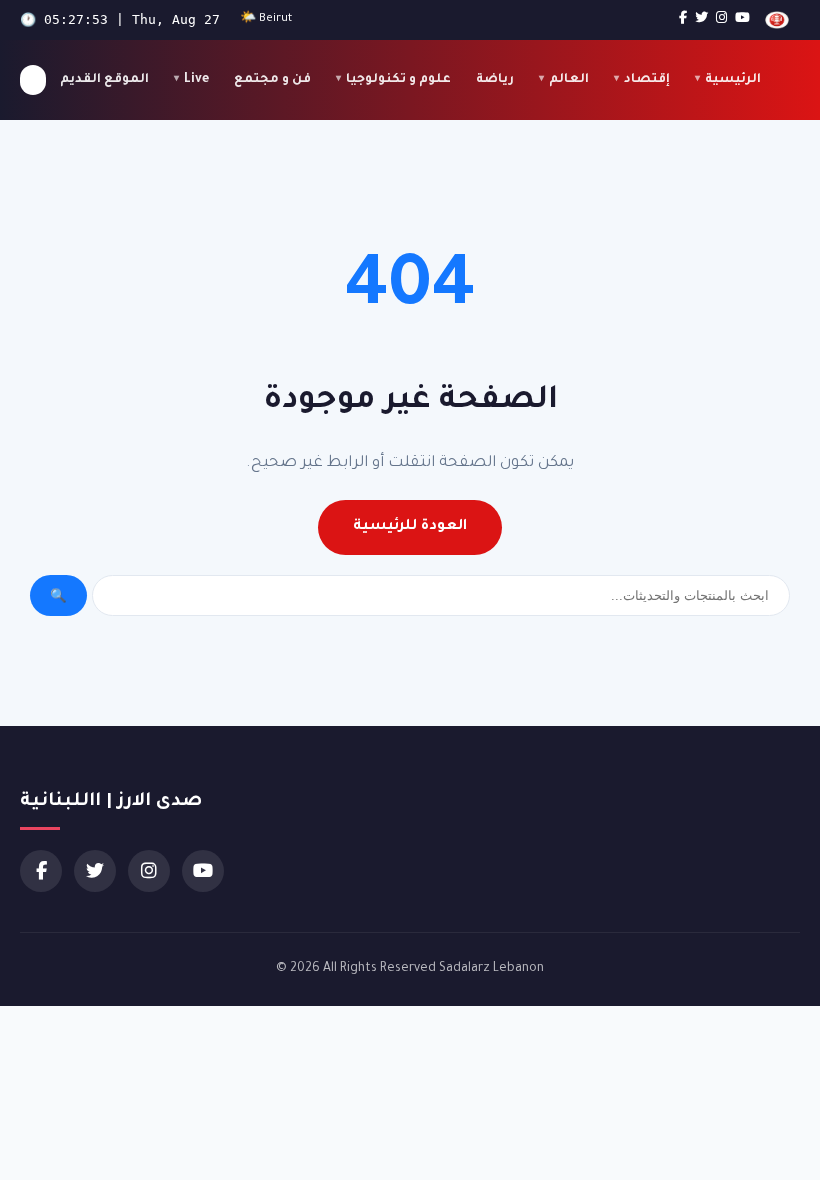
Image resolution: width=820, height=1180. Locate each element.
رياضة (495, 80)
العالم (569, 80)
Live (196, 80)
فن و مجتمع (272, 80)
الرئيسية (733, 80)
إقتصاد (647, 80)
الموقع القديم (104, 80)
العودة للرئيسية (410, 527)
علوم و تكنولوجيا (398, 80)
